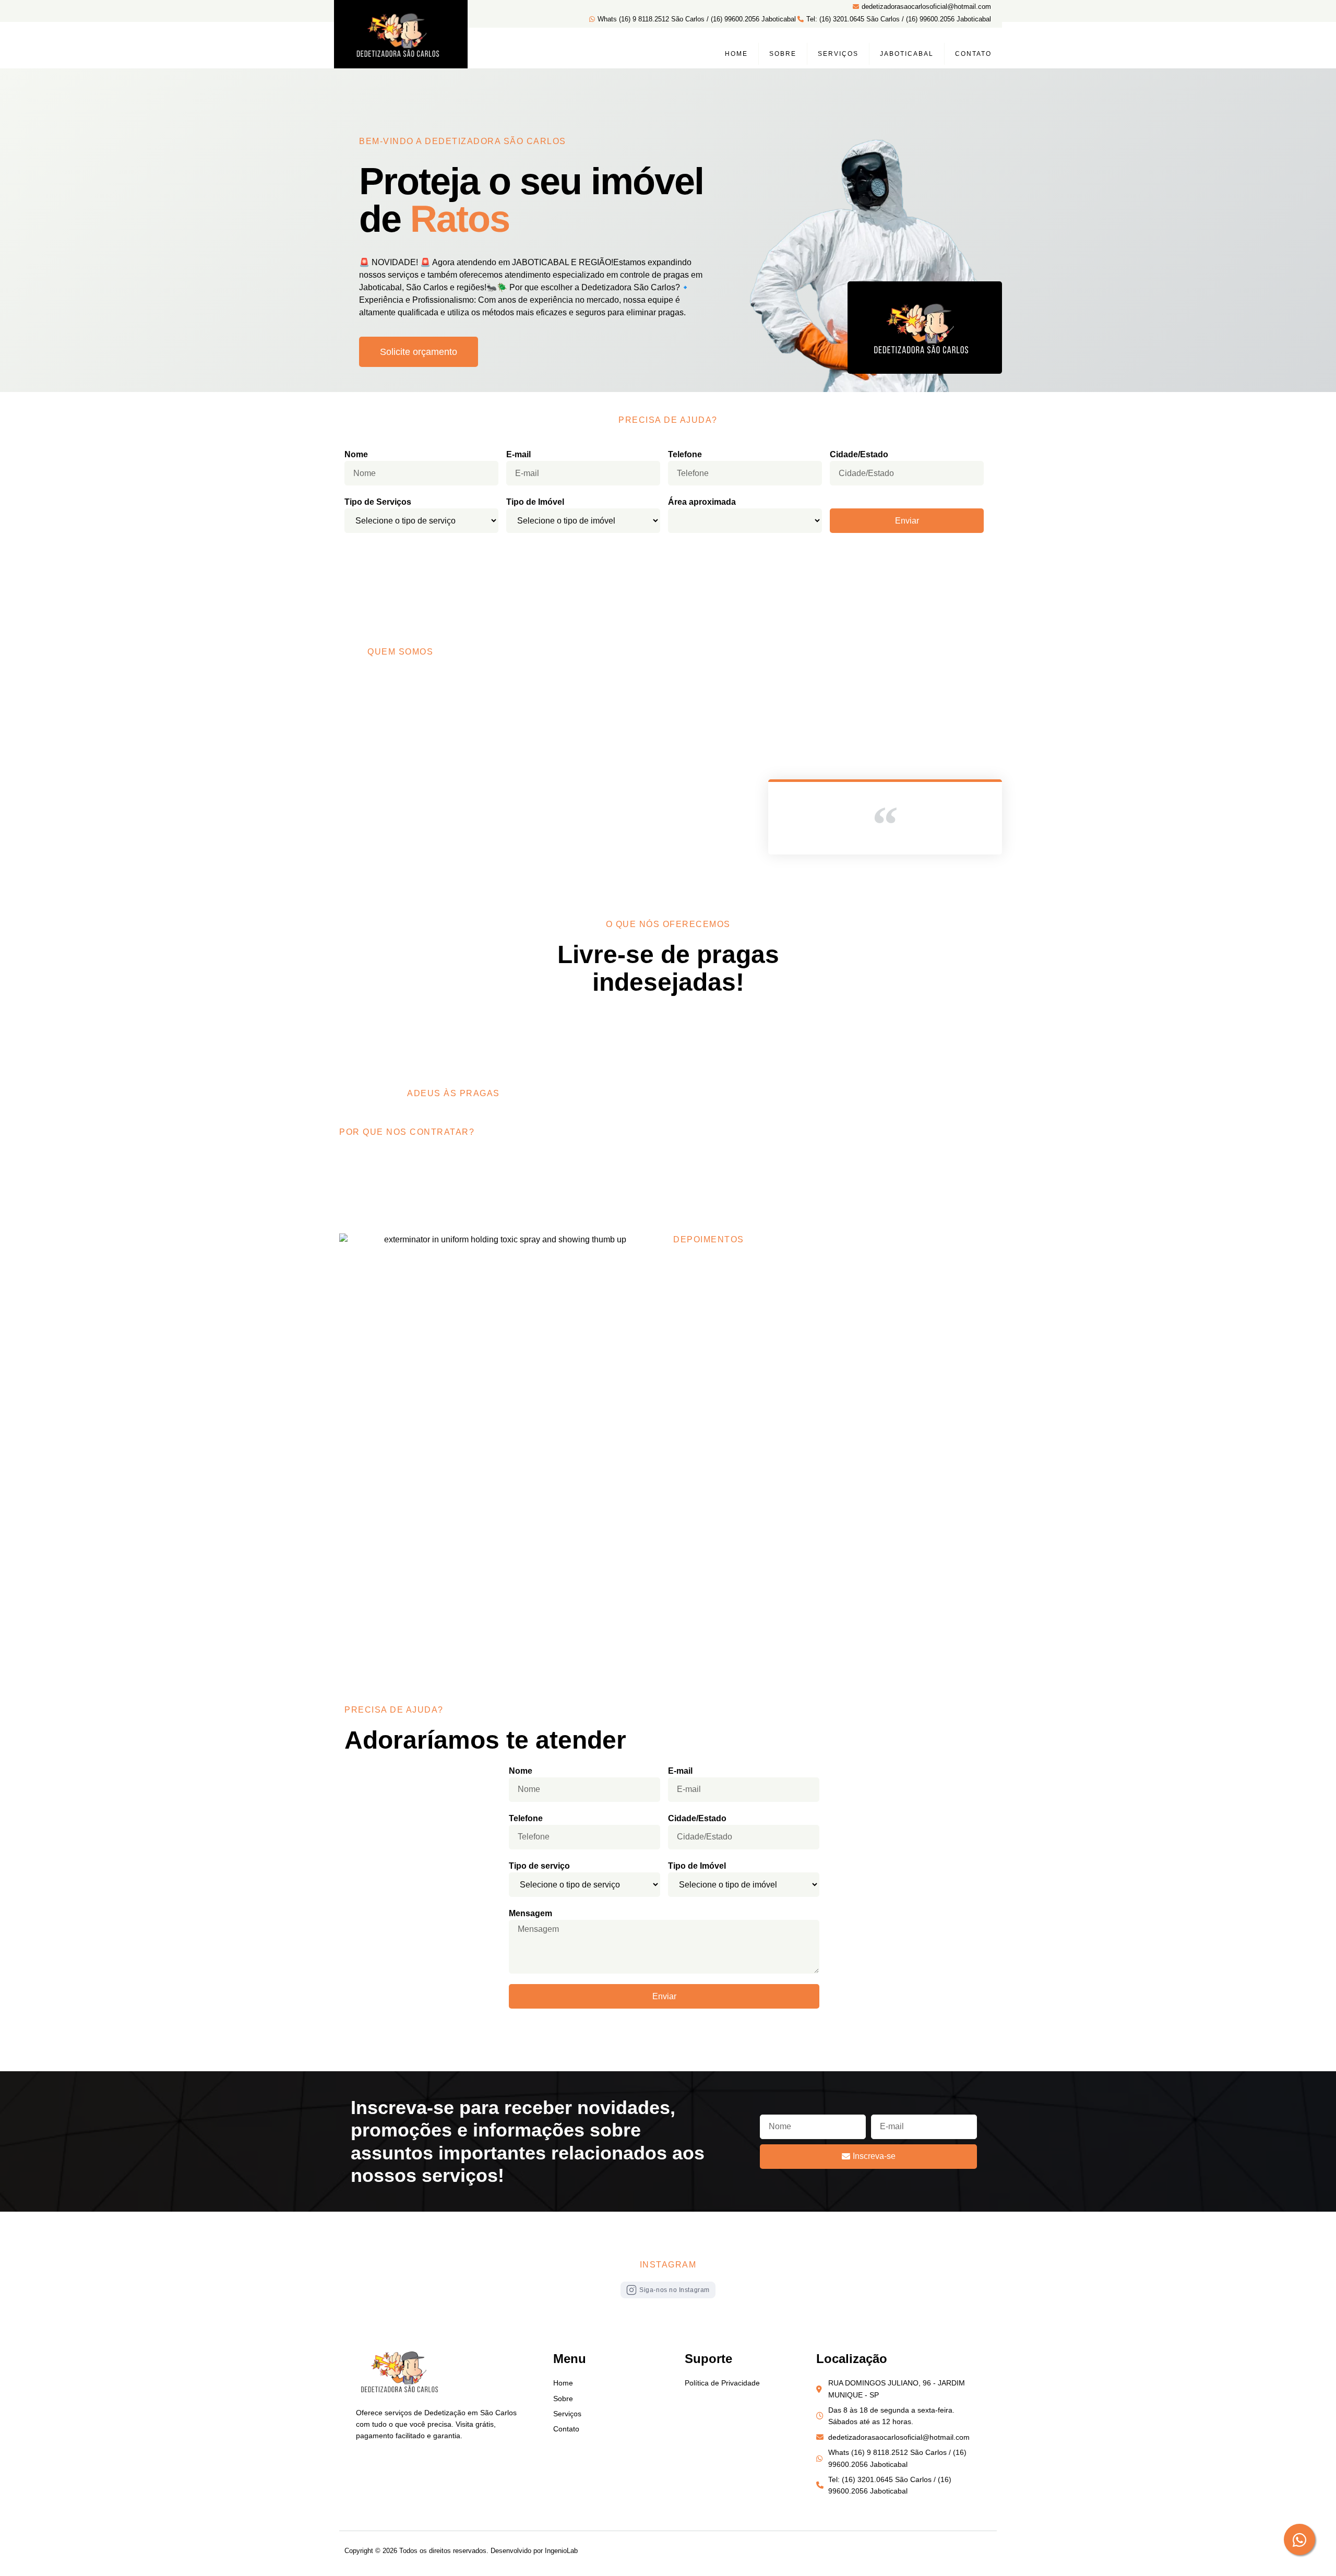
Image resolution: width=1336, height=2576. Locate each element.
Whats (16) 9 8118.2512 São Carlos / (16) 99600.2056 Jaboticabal (697, 19)
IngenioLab (561, 2551)
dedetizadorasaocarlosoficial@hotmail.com (926, 7)
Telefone (685, 454)
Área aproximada (702, 502)
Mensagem (530, 1913)
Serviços (838, 54)
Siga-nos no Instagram (675, 2290)
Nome (356, 454)
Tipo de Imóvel (535, 502)
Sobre (783, 54)
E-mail (518, 454)
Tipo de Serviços (378, 502)
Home (736, 54)
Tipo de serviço (539, 1866)
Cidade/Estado (859, 454)
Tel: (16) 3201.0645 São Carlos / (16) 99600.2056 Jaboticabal (899, 19)
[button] (419, 352)
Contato (973, 54)
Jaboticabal (907, 54)
